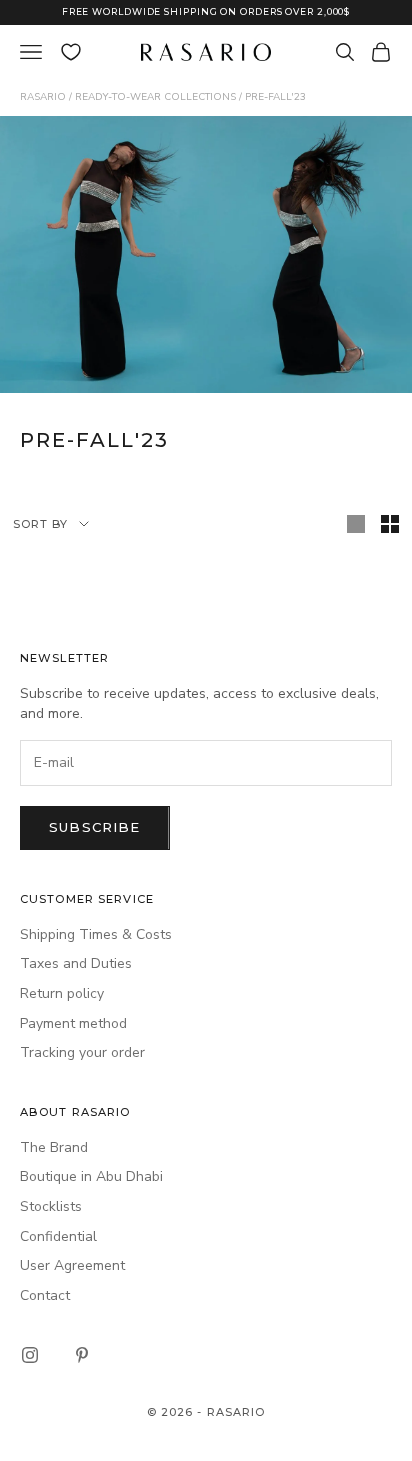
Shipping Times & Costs (96, 934)
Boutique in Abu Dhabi (91, 1176)
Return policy (62, 993)
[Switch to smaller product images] (390, 524)
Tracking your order (82, 1052)
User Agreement (72, 1265)
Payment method (73, 1023)
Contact (45, 1295)
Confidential (58, 1236)
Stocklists (51, 1206)
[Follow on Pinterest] (82, 1355)
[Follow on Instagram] (30, 1355)
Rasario (43, 97)
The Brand (54, 1147)
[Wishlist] (71, 52)
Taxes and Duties (76, 963)
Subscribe (95, 827)
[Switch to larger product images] (356, 524)
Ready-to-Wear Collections (155, 97)
